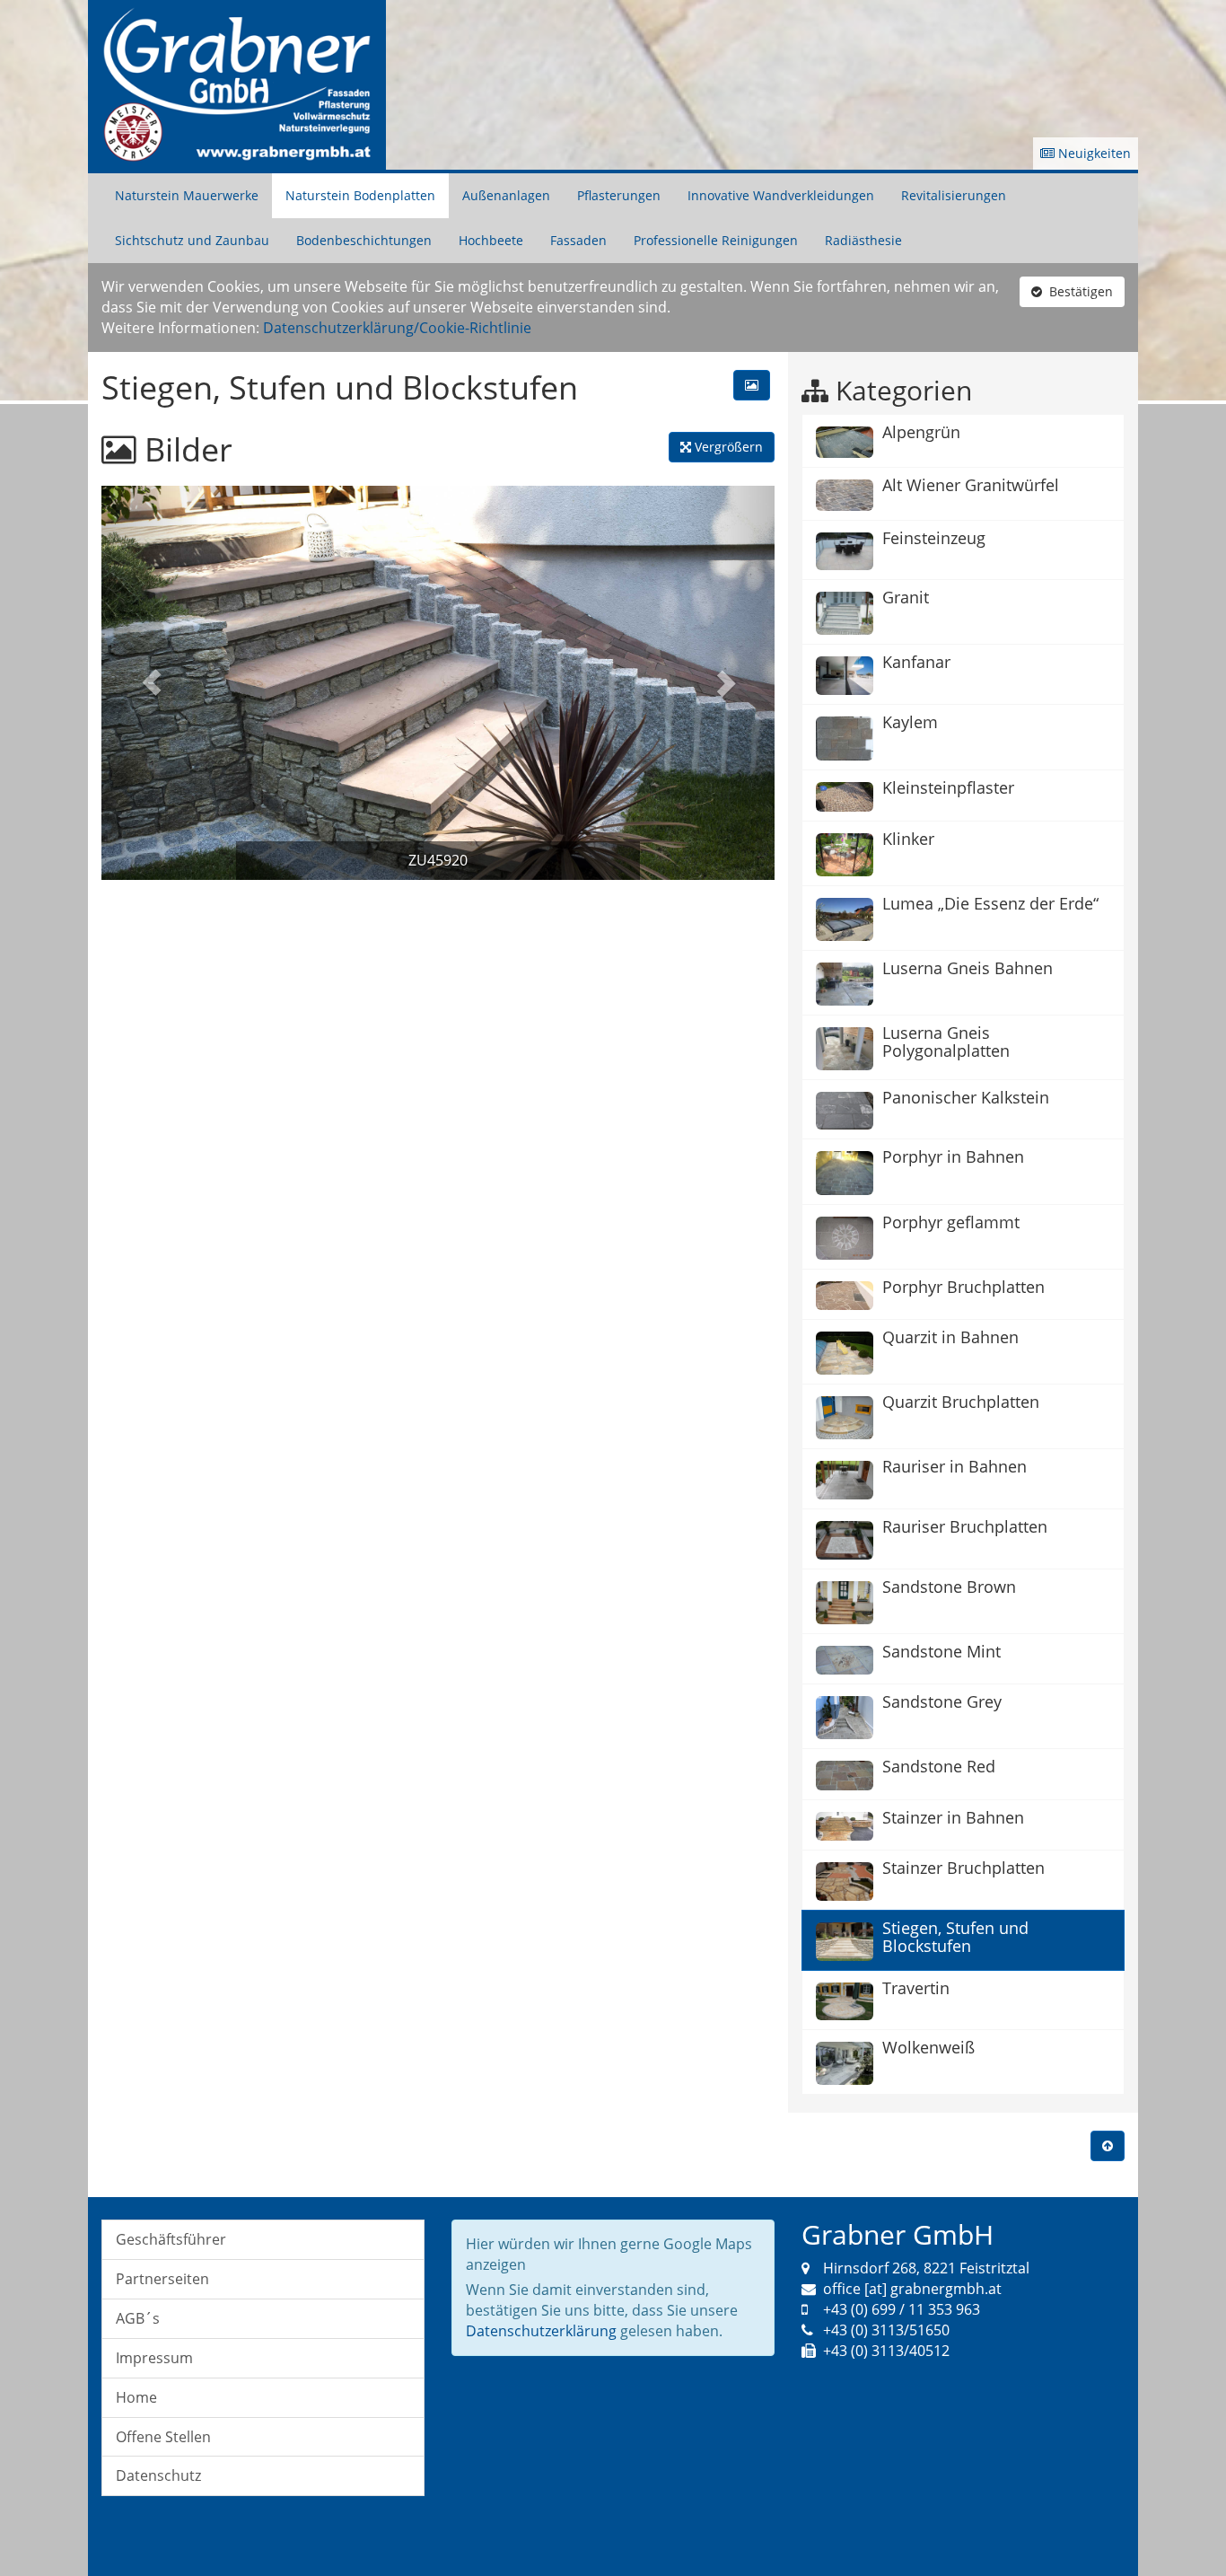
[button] (152, 683)
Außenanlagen (506, 195)
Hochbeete (491, 240)
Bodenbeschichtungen (364, 240)
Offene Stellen (163, 2437)
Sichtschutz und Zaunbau (192, 240)
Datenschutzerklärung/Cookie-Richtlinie (397, 328)
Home (136, 2397)
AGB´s (138, 2318)
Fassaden (578, 240)
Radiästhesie (863, 240)
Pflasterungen (619, 195)
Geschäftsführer (171, 2239)
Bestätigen (1077, 291)
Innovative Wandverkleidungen (781, 195)
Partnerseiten (162, 2279)
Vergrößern (727, 447)
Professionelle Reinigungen (716, 240)
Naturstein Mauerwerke (187, 195)
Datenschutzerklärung (541, 2331)
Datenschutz (158, 2475)
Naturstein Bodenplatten (360, 195)
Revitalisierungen (954, 195)
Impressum (154, 2358)
